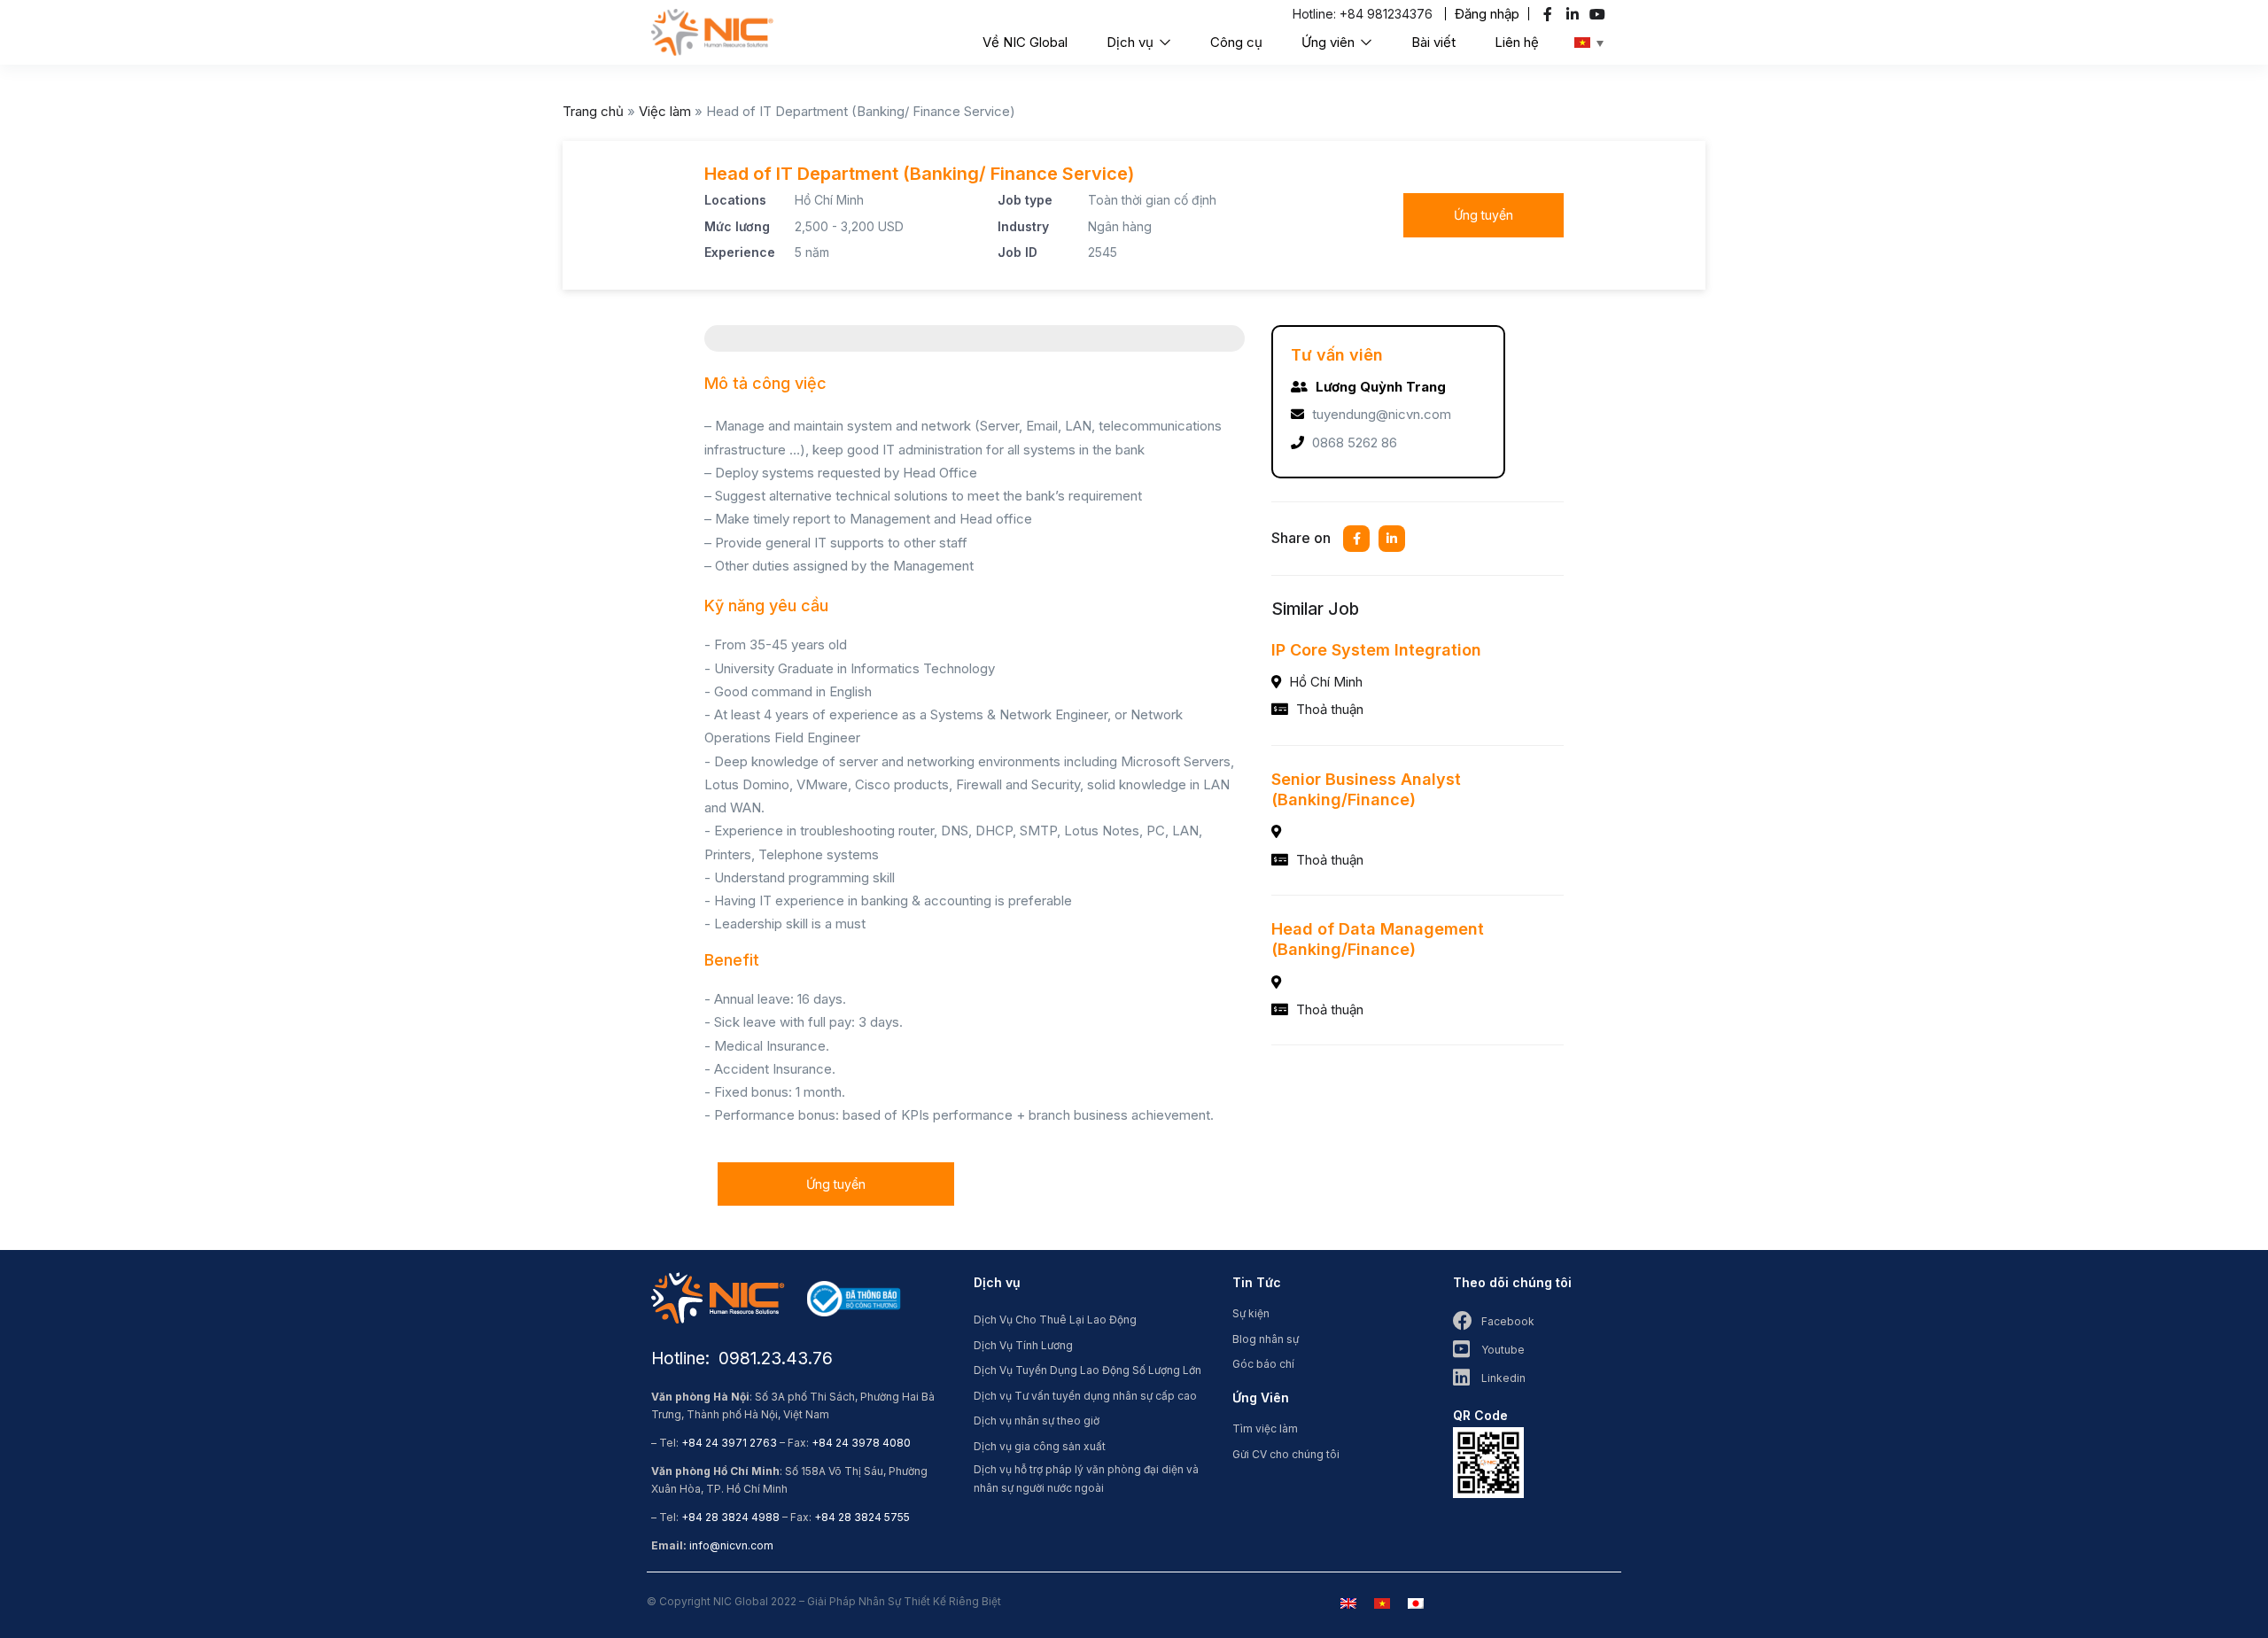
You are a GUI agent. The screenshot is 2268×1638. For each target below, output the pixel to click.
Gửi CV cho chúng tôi (1286, 1454)
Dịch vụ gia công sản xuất (1040, 1446)
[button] (1487, 14)
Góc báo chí (1263, 1364)
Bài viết (1433, 42)
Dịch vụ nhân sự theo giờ (1037, 1421)
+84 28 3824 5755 (862, 1517)
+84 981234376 (1386, 14)
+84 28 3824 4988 (730, 1517)
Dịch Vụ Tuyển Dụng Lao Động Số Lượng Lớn (1087, 1370)
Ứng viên (1330, 42)
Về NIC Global (1025, 42)
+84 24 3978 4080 (861, 1443)
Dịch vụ (1132, 42)
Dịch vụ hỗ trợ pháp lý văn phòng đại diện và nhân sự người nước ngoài (1086, 1479)
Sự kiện (1251, 1313)
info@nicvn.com (731, 1545)
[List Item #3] (1600, 14)
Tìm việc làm (1265, 1428)
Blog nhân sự (1266, 1339)
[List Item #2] (1575, 14)
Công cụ (1236, 42)
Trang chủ (593, 111)
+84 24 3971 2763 (729, 1443)
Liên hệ (1517, 42)
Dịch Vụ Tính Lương (1023, 1345)
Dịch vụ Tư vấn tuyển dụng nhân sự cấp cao (1085, 1396)
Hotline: (1316, 14)
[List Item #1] (1550, 14)
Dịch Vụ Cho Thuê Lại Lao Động (1055, 1320)
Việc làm (665, 111)
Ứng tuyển (1484, 215)
